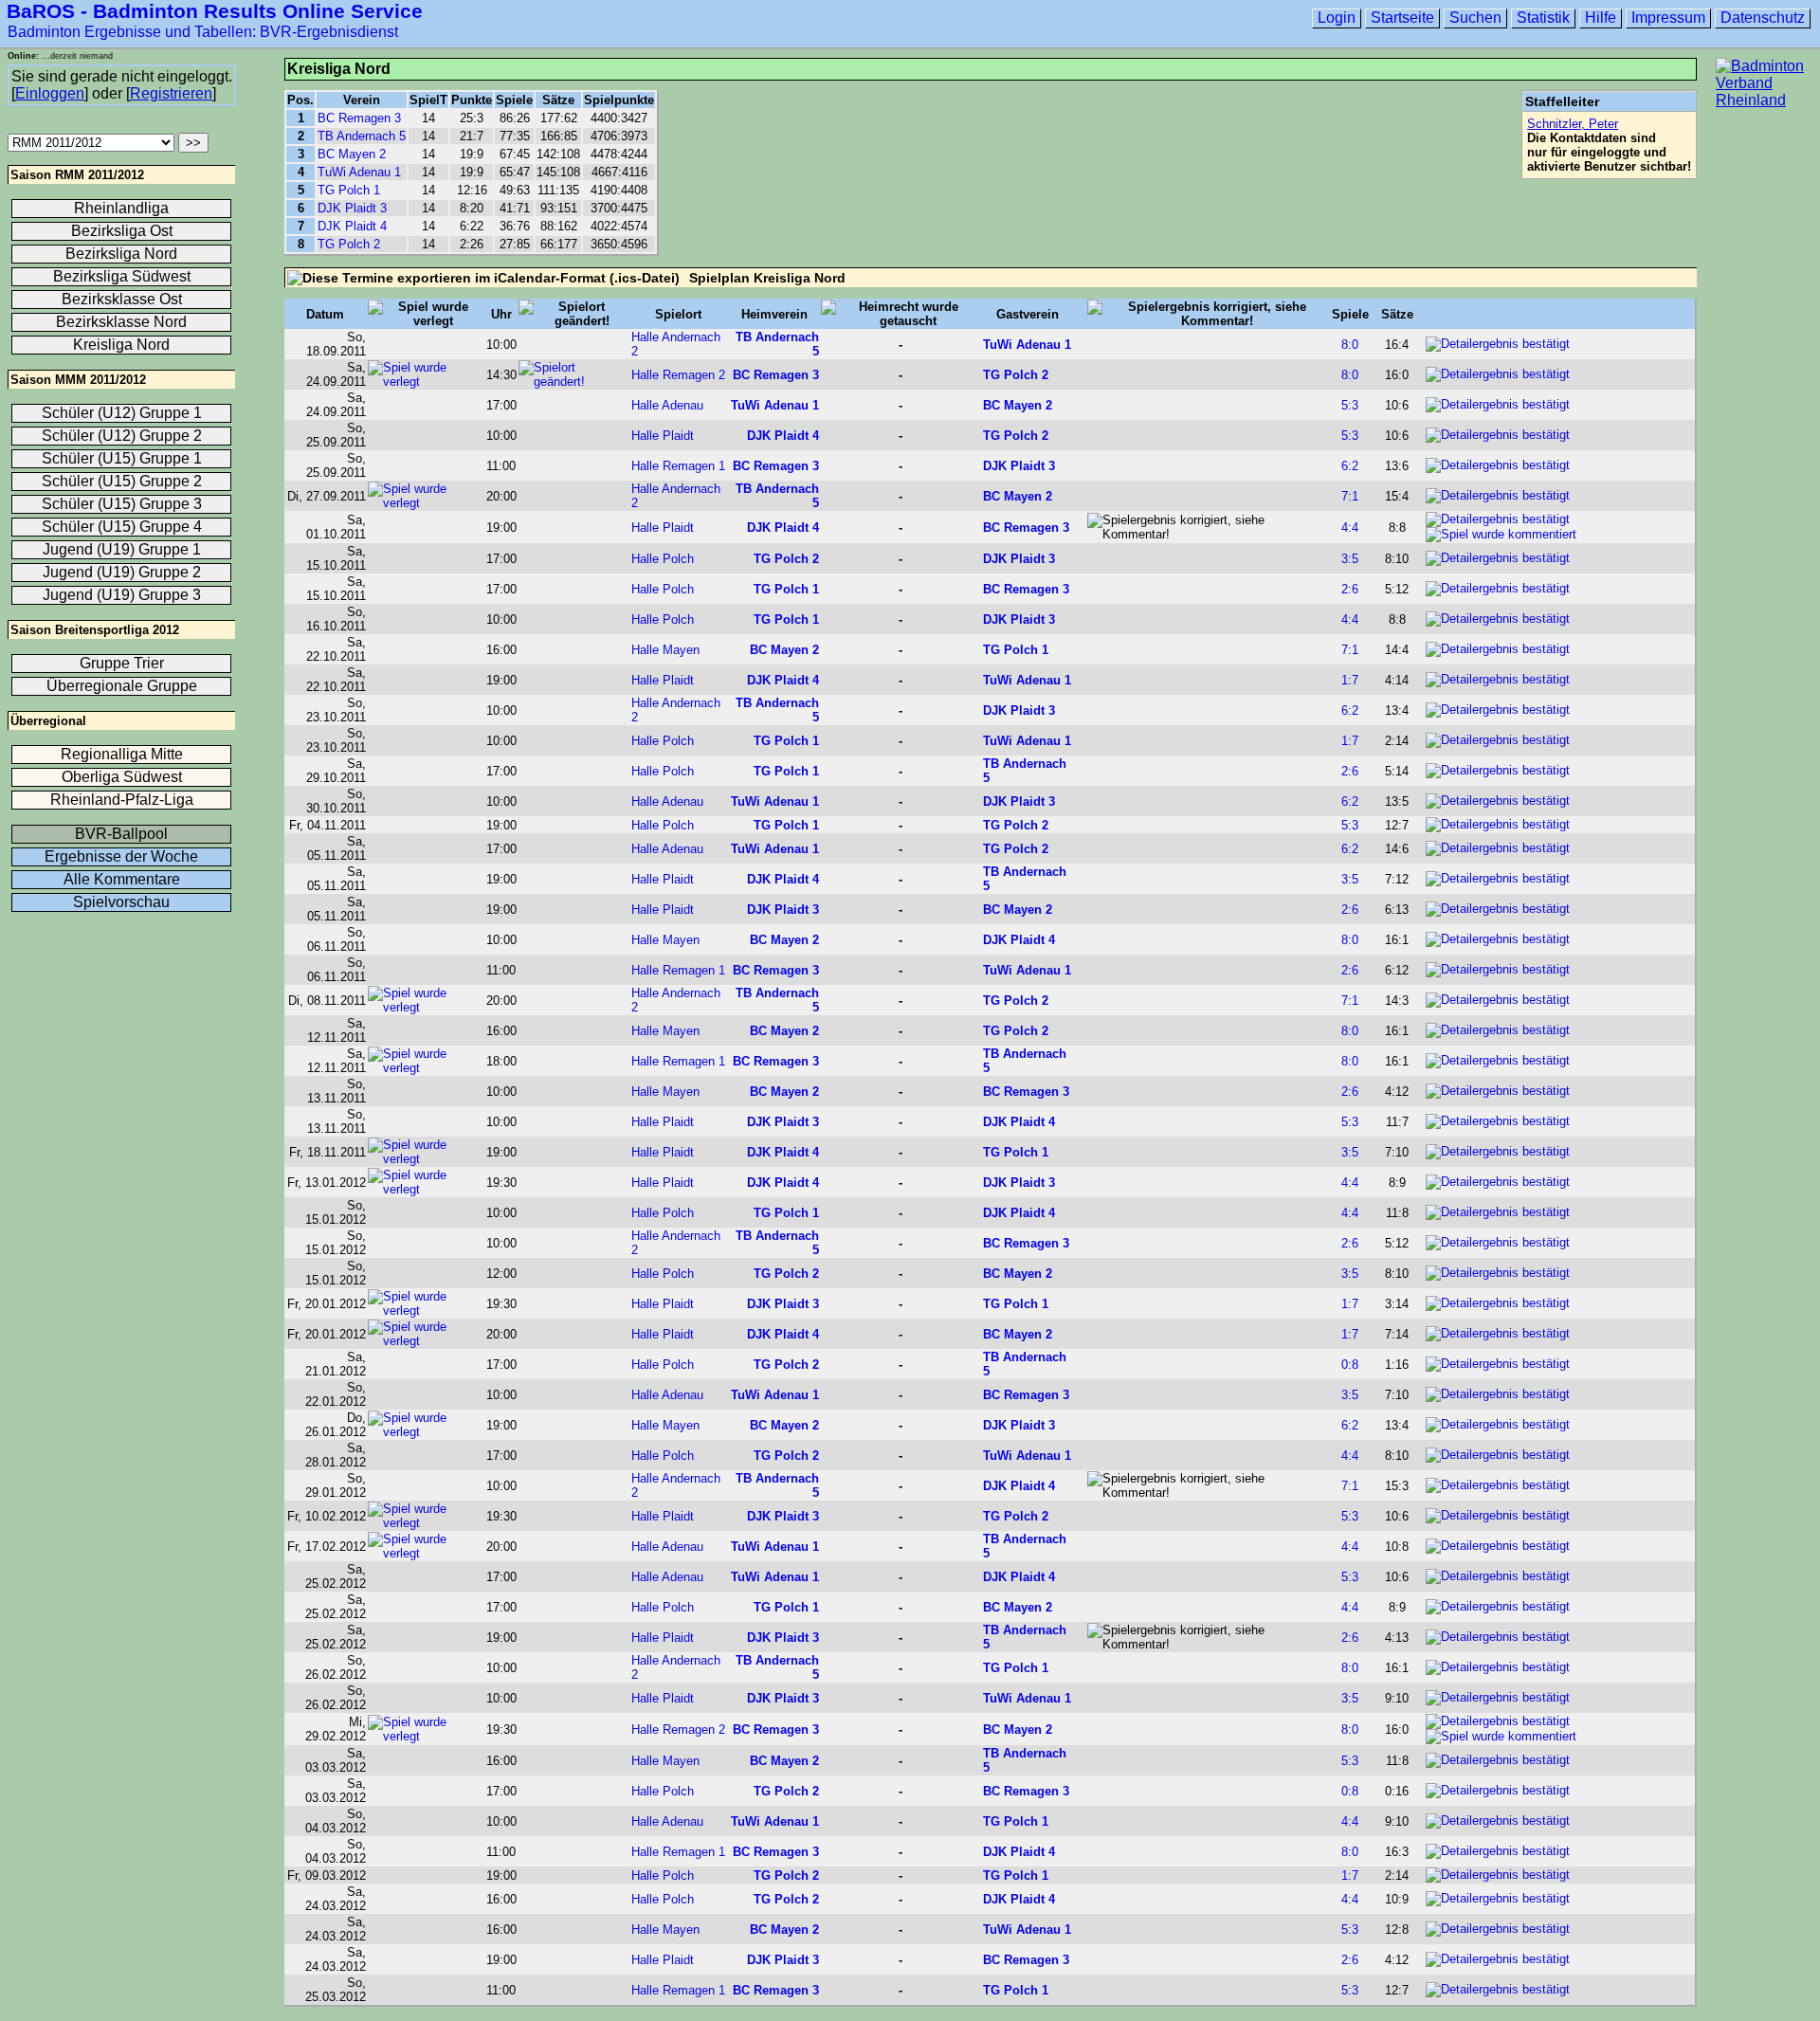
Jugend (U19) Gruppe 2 (122, 572)
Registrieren (171, 93)
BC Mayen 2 (352, 154)
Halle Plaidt (663, 436)
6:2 (1350, 466)
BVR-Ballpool (121, 834)
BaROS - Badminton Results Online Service (215, 11)
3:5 (1350, 559)
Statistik (1543, 18)
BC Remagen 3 (359, 118)
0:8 (1350, 1365)
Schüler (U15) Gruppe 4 (122, 527)
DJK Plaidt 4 (352, 226)
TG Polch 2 (349, 244)
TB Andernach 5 (362, 136)
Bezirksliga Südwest (122, 276)
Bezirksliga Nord (121, 254)
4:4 (1350, 528)
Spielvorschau (121, 902)
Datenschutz (1763, 18)
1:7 (1350, 680)
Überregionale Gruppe (122, 686)
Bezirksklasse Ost (122, 299)
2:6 (1350, 589)
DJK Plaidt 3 (352, 208)
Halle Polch (663, 559)
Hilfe (1601, 18)
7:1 (1350, 496)
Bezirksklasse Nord (121, 322)
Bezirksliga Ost (122, 231)
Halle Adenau (667, 405)
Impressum (1668, 18)
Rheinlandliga (121, 208)
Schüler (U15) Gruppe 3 (122, 504)
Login (1337, 18)
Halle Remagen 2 (678, 375)
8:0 (1350, 345)
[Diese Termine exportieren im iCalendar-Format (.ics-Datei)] (483, 278)
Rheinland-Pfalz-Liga (122, 800)
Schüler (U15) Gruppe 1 (122, 458)
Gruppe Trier (122, 663)
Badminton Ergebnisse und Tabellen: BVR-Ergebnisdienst (203, 32)
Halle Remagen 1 (678, 466)
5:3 (1350, 405)
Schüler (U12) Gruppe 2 (122, 436)
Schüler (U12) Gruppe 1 (122, 413)
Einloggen (50, 93)
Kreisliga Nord (121, 345)
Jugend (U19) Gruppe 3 (122, 595)
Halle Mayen (665, 650)
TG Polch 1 (349, 190)
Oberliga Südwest (122, 777)
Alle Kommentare (122, 879)
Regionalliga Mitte (122, 754)
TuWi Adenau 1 (359, 172)
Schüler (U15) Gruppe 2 (122, 481)
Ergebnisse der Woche (121, 856)
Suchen (1475, 18)
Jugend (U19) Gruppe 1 (122, 549)
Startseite (1402, 18)
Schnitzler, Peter (1573, 124)
